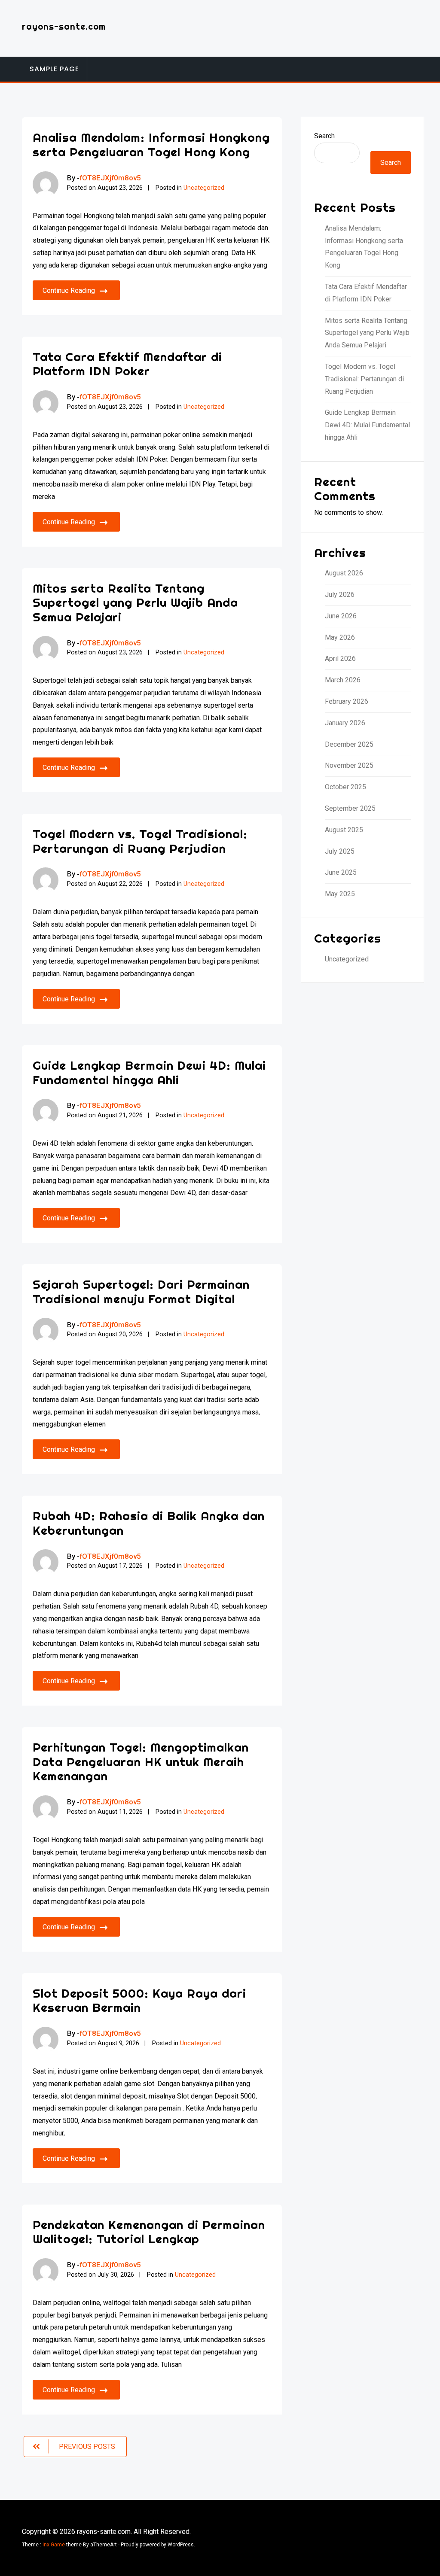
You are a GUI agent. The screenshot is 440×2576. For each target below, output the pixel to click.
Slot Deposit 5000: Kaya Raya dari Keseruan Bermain (139, 2000)
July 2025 (340, 851)
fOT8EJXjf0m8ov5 (110, 178)
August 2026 (344, 573)
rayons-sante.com (64, 26)
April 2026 (340, 658)
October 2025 (345, 787)
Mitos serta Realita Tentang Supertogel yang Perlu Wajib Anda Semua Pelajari (135, 602)
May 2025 (340, 894)
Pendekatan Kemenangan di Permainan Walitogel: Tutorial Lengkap (149, 2232)
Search (324, 136)
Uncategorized (204, 188)
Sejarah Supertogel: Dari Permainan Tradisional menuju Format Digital (141, 1291)
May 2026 (340, 637)
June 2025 (341, 872)
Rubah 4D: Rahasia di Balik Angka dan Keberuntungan (149, 1523)
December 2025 (349, 744)
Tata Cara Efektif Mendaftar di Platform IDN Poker (127, 364)
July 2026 (340, 595)
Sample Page (54, 69)
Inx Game (54, 2545)
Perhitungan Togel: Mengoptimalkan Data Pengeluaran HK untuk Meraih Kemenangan (141, 1761)
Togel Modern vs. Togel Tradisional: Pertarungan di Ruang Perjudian (140, 841)
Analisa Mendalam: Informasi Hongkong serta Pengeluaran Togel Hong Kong (151, 144)
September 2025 (350, 808)
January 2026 (345, 723)
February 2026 (347, 701)
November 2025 (349, 765)
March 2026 (343, 680)
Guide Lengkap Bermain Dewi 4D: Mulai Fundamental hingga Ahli (149, 1072)
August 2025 (344, 830)
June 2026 (341, 616)
